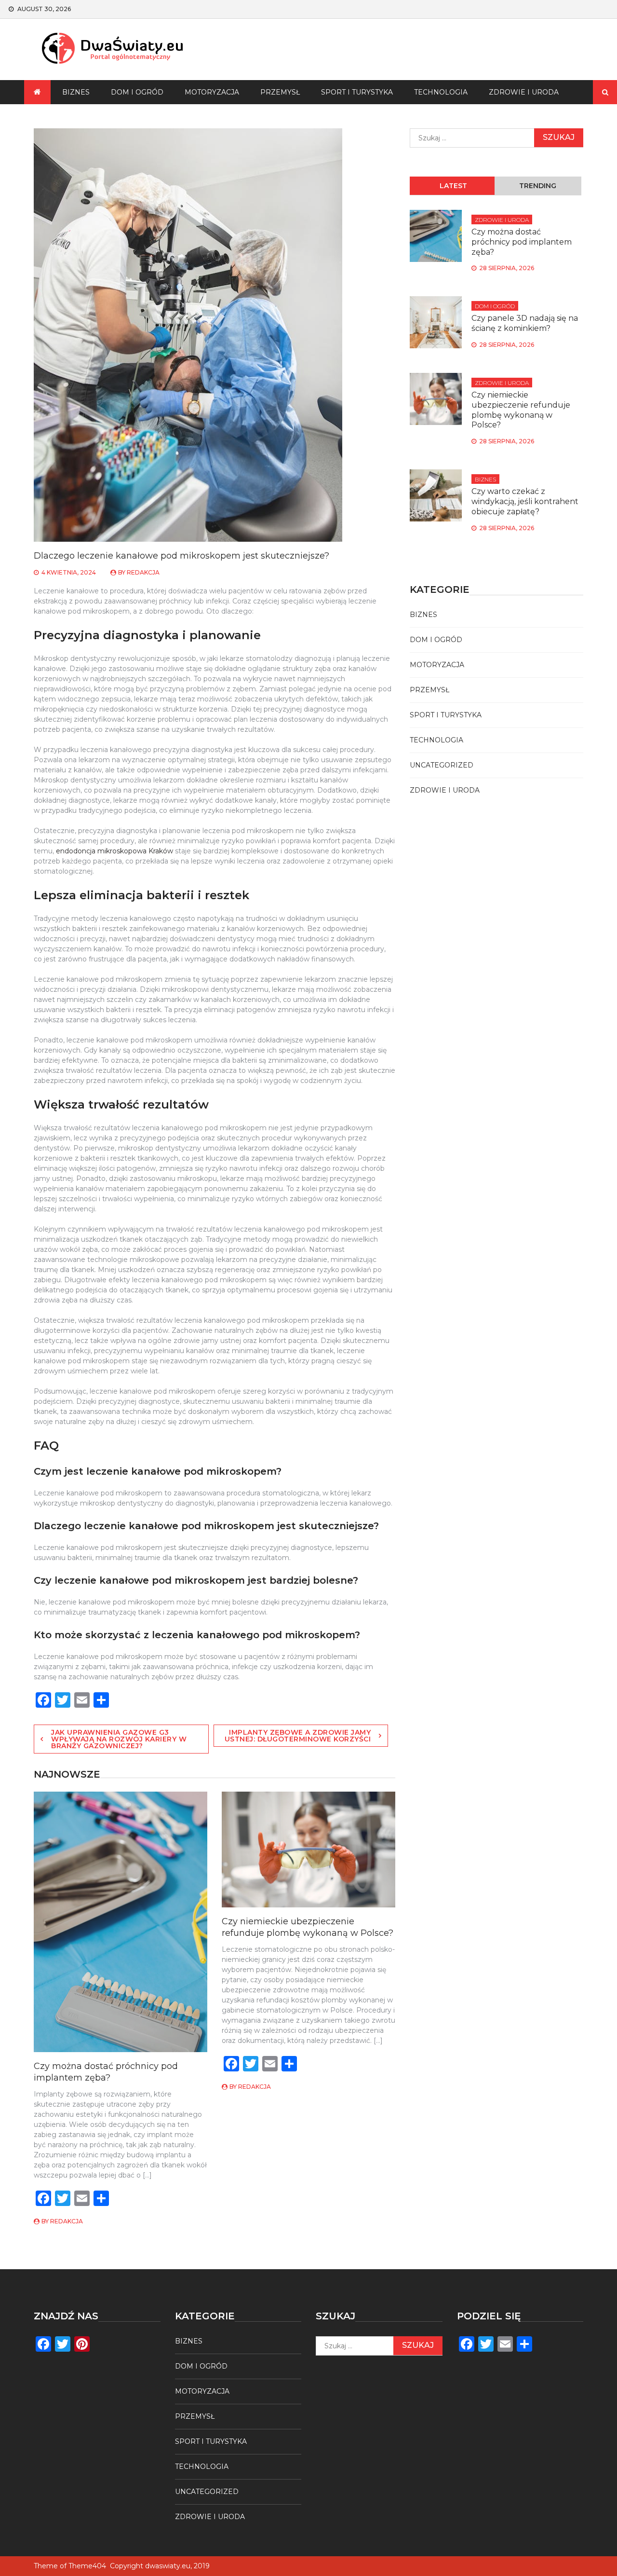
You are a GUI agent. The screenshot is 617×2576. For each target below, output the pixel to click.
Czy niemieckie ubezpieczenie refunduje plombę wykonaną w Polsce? (308, 1927)
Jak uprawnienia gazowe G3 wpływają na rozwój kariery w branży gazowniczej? (119, 1739)
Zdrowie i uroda (524, 92)
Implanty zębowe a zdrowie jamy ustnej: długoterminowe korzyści (298, 1736)
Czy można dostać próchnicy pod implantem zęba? (106, 2072)
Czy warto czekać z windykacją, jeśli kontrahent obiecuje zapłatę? (525, 501)
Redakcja (143, 572)
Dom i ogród (137, 92)
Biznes (76, 92)
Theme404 (87, 2566)
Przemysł (280, 92)
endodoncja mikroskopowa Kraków (114, 851)
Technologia (441, 92)
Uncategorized (442, 765)
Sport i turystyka (357, 92)
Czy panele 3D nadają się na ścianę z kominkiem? (525, 323)
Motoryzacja (212, 92)
